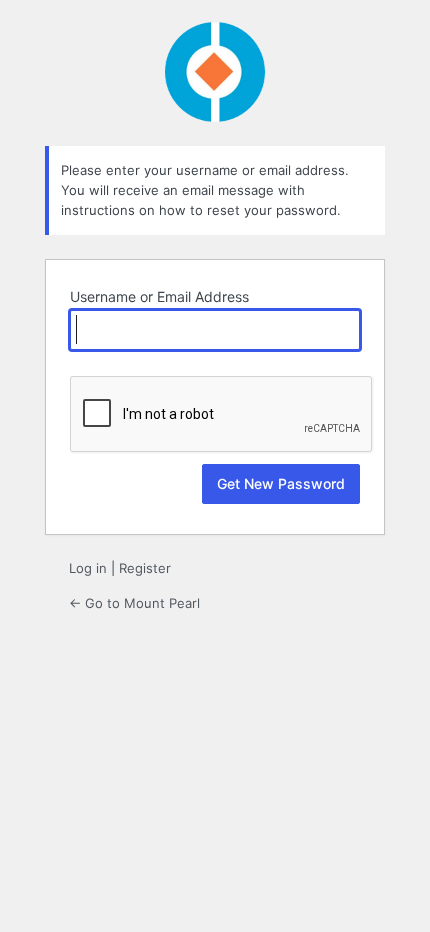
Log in (88, 568)
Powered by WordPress (215, 72)
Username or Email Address (159, 296)
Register (145, 568)
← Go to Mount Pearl (134, 603)
